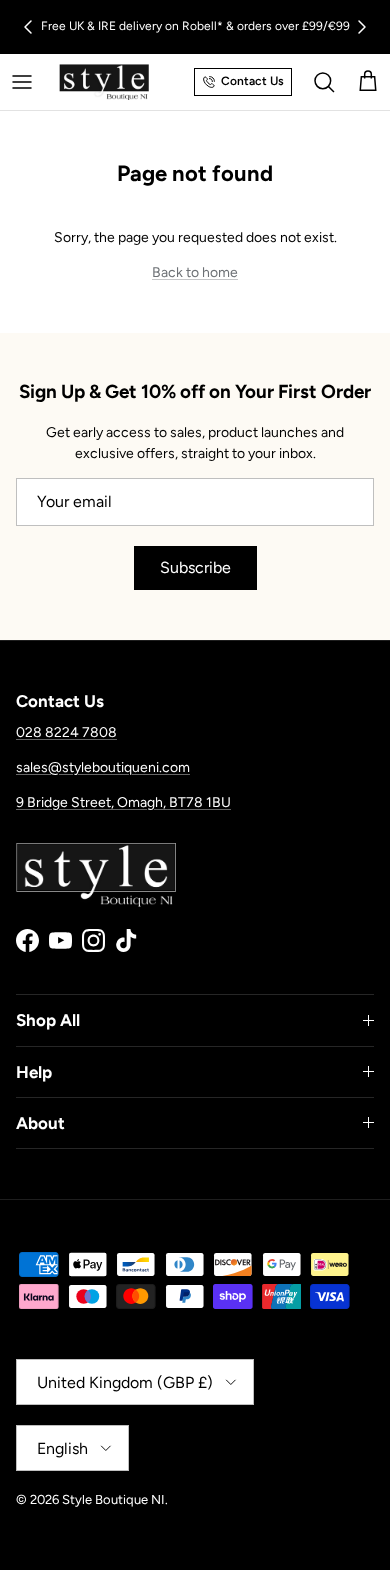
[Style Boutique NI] (104, 82)
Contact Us (252, 81)
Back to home (195, 272)
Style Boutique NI (113, 1499)
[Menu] (22, 82)
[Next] (362, 27)
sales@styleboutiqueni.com (103, 767)
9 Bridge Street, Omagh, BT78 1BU (123, 802)
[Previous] (28, 27)
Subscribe (195, 567)
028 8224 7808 (66, 732)
